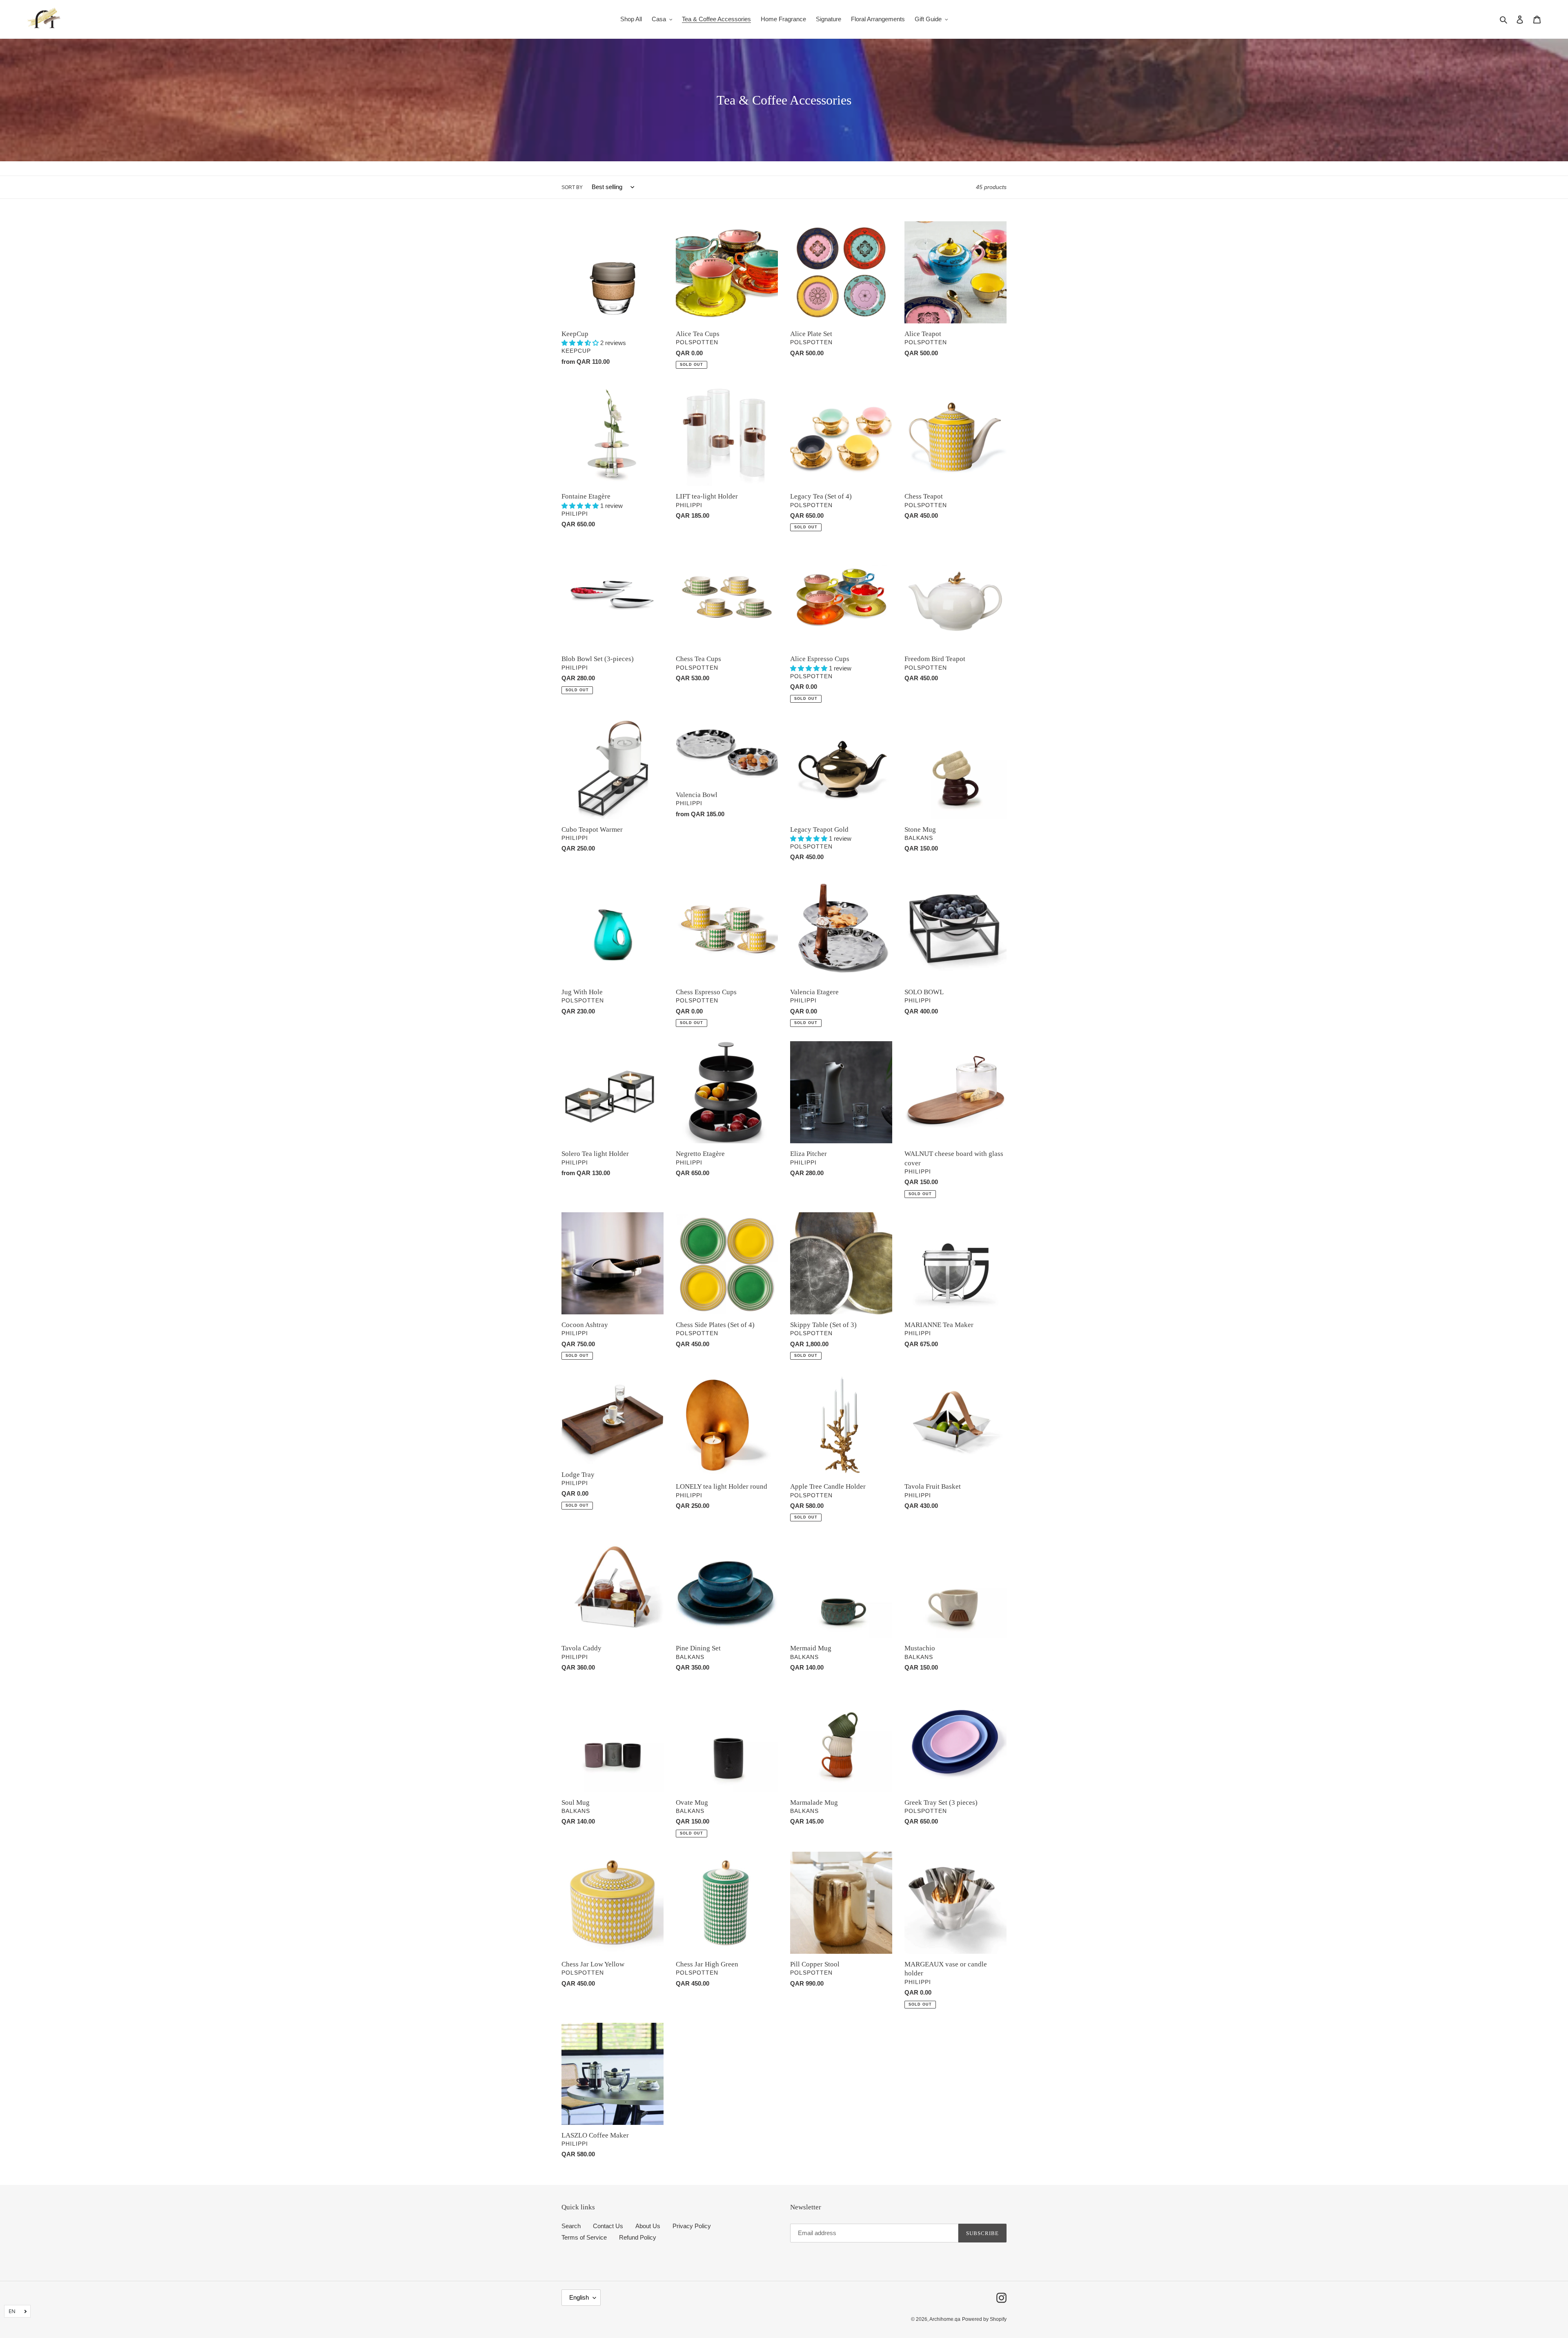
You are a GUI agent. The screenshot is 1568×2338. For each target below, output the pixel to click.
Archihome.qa (945, 2319)
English (579, 2297)
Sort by (572, 187)
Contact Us (608, 2226)
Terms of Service (584, 2237)
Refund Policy (638, 2237)
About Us (648, 2226)
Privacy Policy (692, 2226)
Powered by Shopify (984, 2319)
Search (571, 2226)
